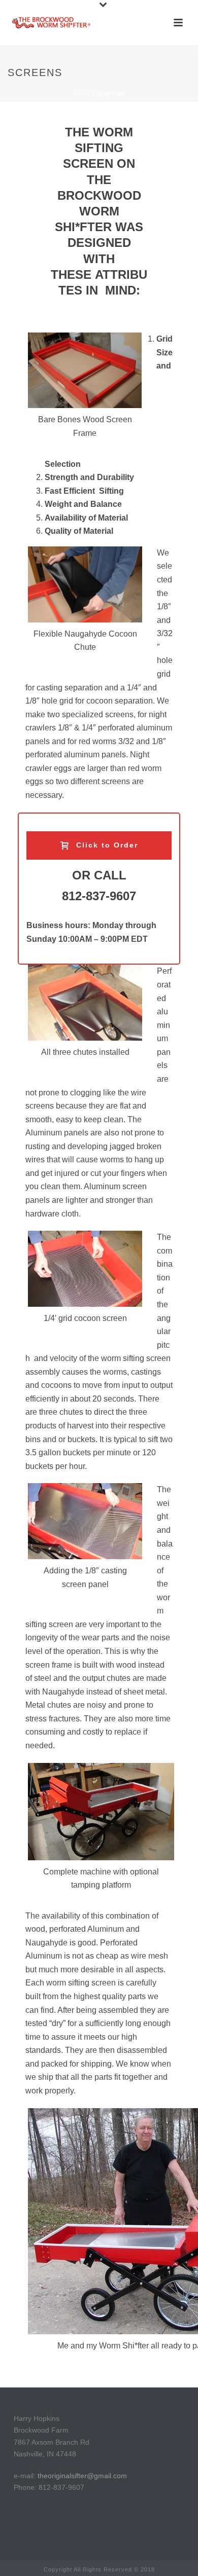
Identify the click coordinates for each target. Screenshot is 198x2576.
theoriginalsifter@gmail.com (82, 2476)
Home (82, 94)
